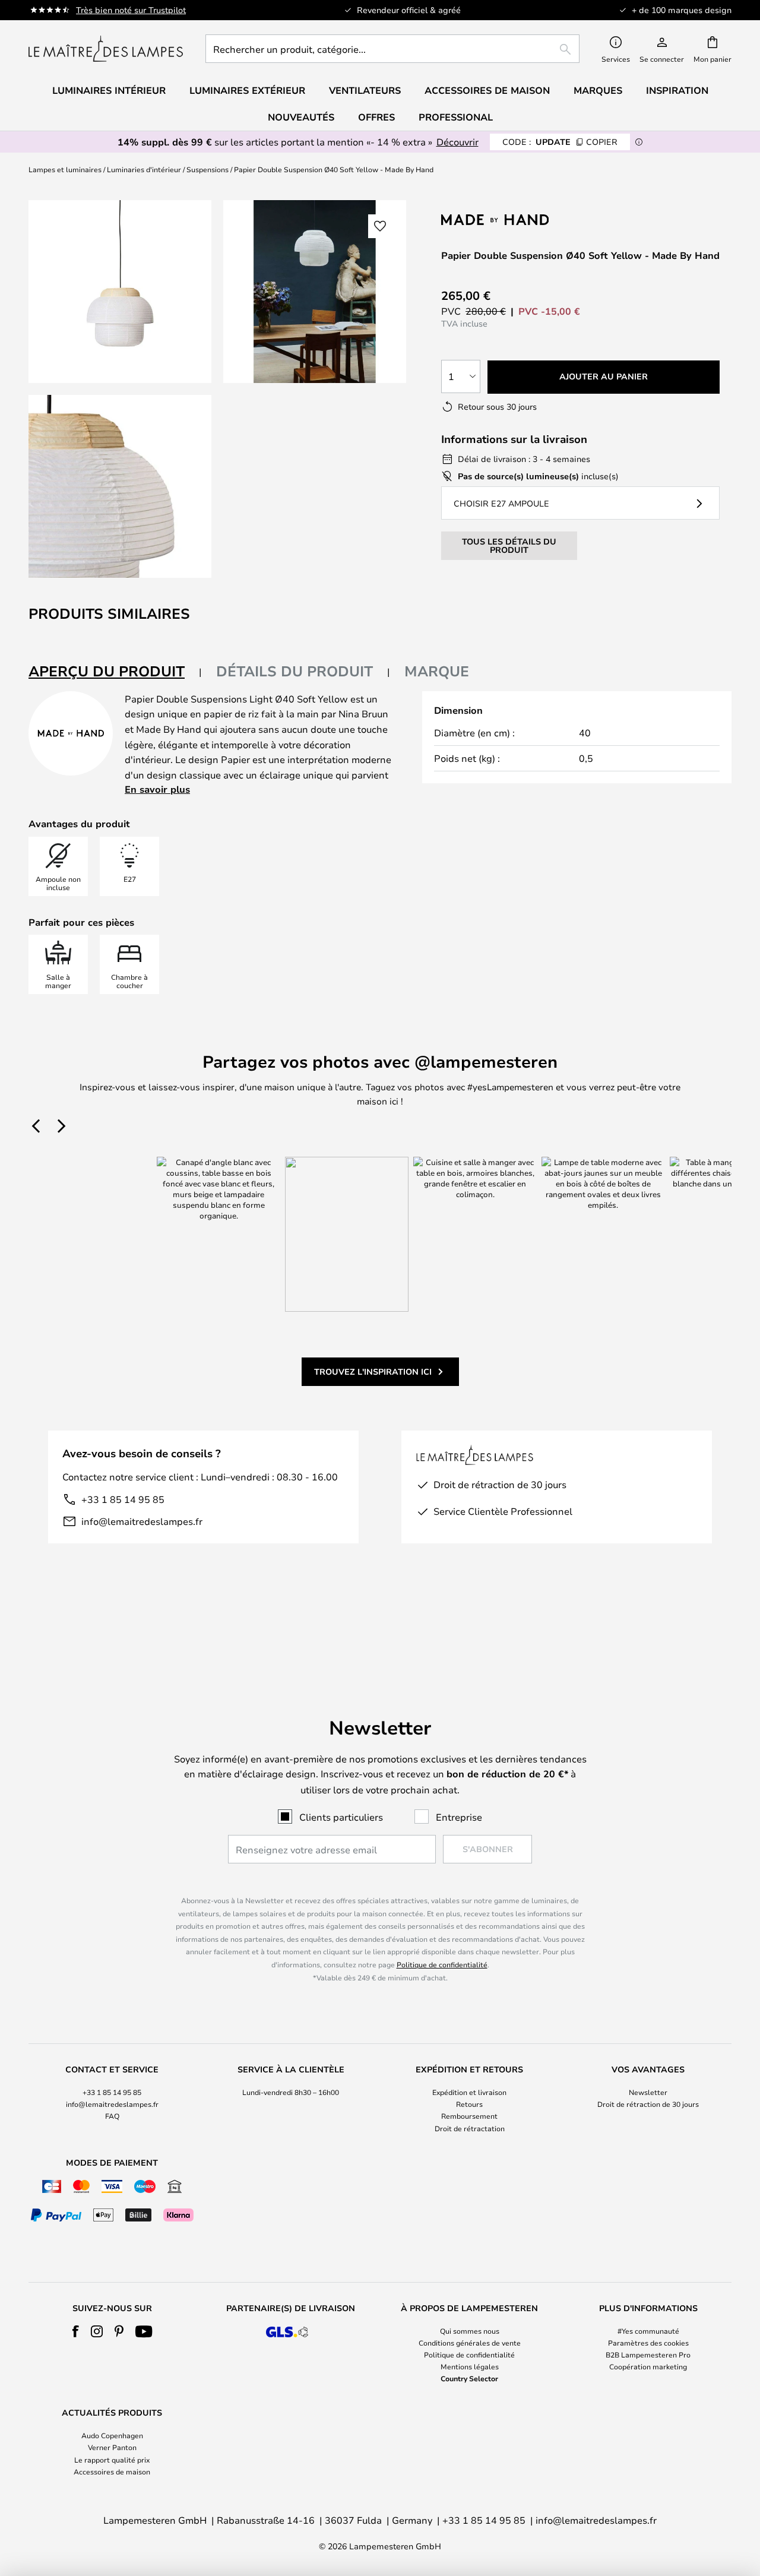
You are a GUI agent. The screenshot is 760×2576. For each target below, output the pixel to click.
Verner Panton (112, 2447)
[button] (120, 486)
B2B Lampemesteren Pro (648, 2355)
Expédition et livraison (469, 2092)
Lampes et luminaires (65, 169)
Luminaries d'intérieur (144, 169)
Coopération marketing (648, 2366)
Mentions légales (470, 2366)
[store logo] (106, 49)
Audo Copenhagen (112, 2435)
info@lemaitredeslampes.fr (142, 1521)
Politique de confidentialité (442, 1964)
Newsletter (648, 2092)
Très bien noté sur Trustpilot (131, 10)
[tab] (115, 672)
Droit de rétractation (470, 2128)
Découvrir (457, 142)
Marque (437, 671)
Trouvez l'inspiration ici (373, 1371)
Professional (456, 117)
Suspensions (208, 169)
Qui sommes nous (470, 2331)
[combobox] (392, 49)
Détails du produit (294, 671)
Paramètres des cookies (648, 2343)
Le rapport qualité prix (112, 2460)
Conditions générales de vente (470, 2343)
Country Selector (469, 2378)
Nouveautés (301, 117)
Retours (469, 2104)
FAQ (112, 2116)
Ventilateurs (365, 90)
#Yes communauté (648, 2331)
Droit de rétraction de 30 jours (648, 2104)
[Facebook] (76, 2331)
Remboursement (469, 2116)
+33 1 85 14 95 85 (123, 1499)
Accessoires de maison (112, 2471)
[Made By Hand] (504, 219)
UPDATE (560, 142)
